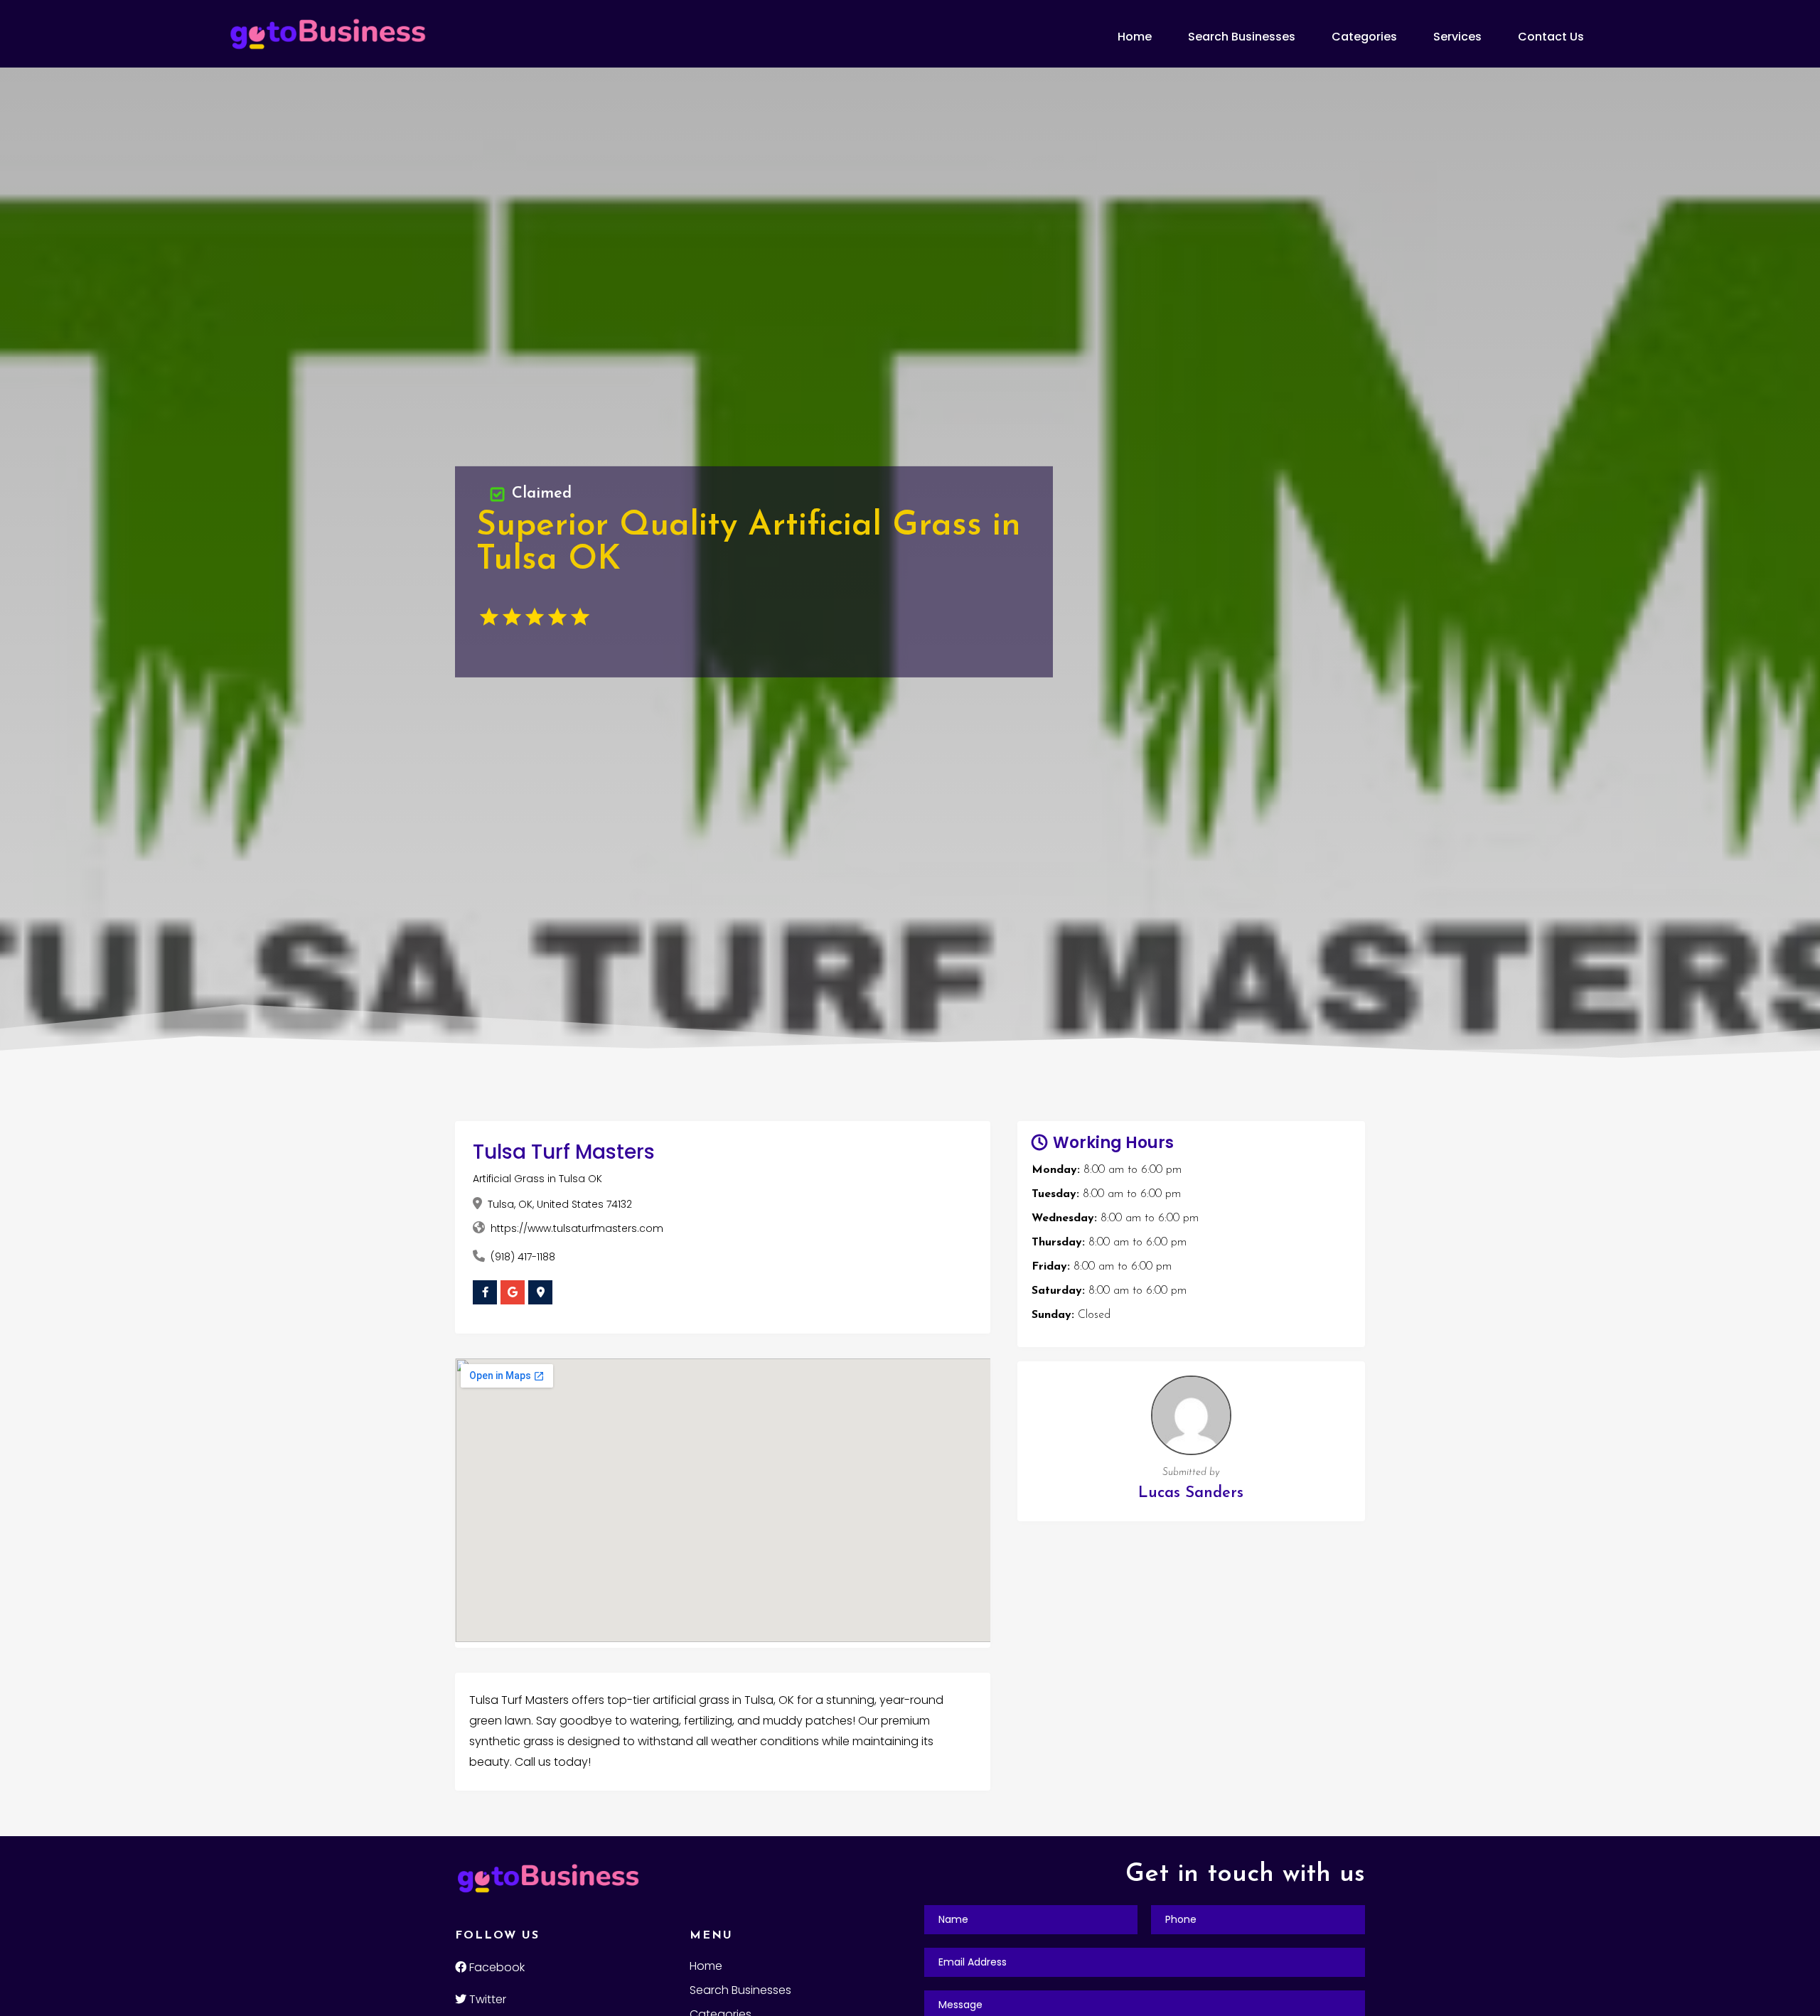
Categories (1364, 37)
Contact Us (1551, 37)
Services (1457, 37)
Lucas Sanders (1191, 1493)
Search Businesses (1242, 37)
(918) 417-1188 (523, 1257)
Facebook (496, 1967)
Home (1135, 37)
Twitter (486, 1999)
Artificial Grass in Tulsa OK (537, 1179)
